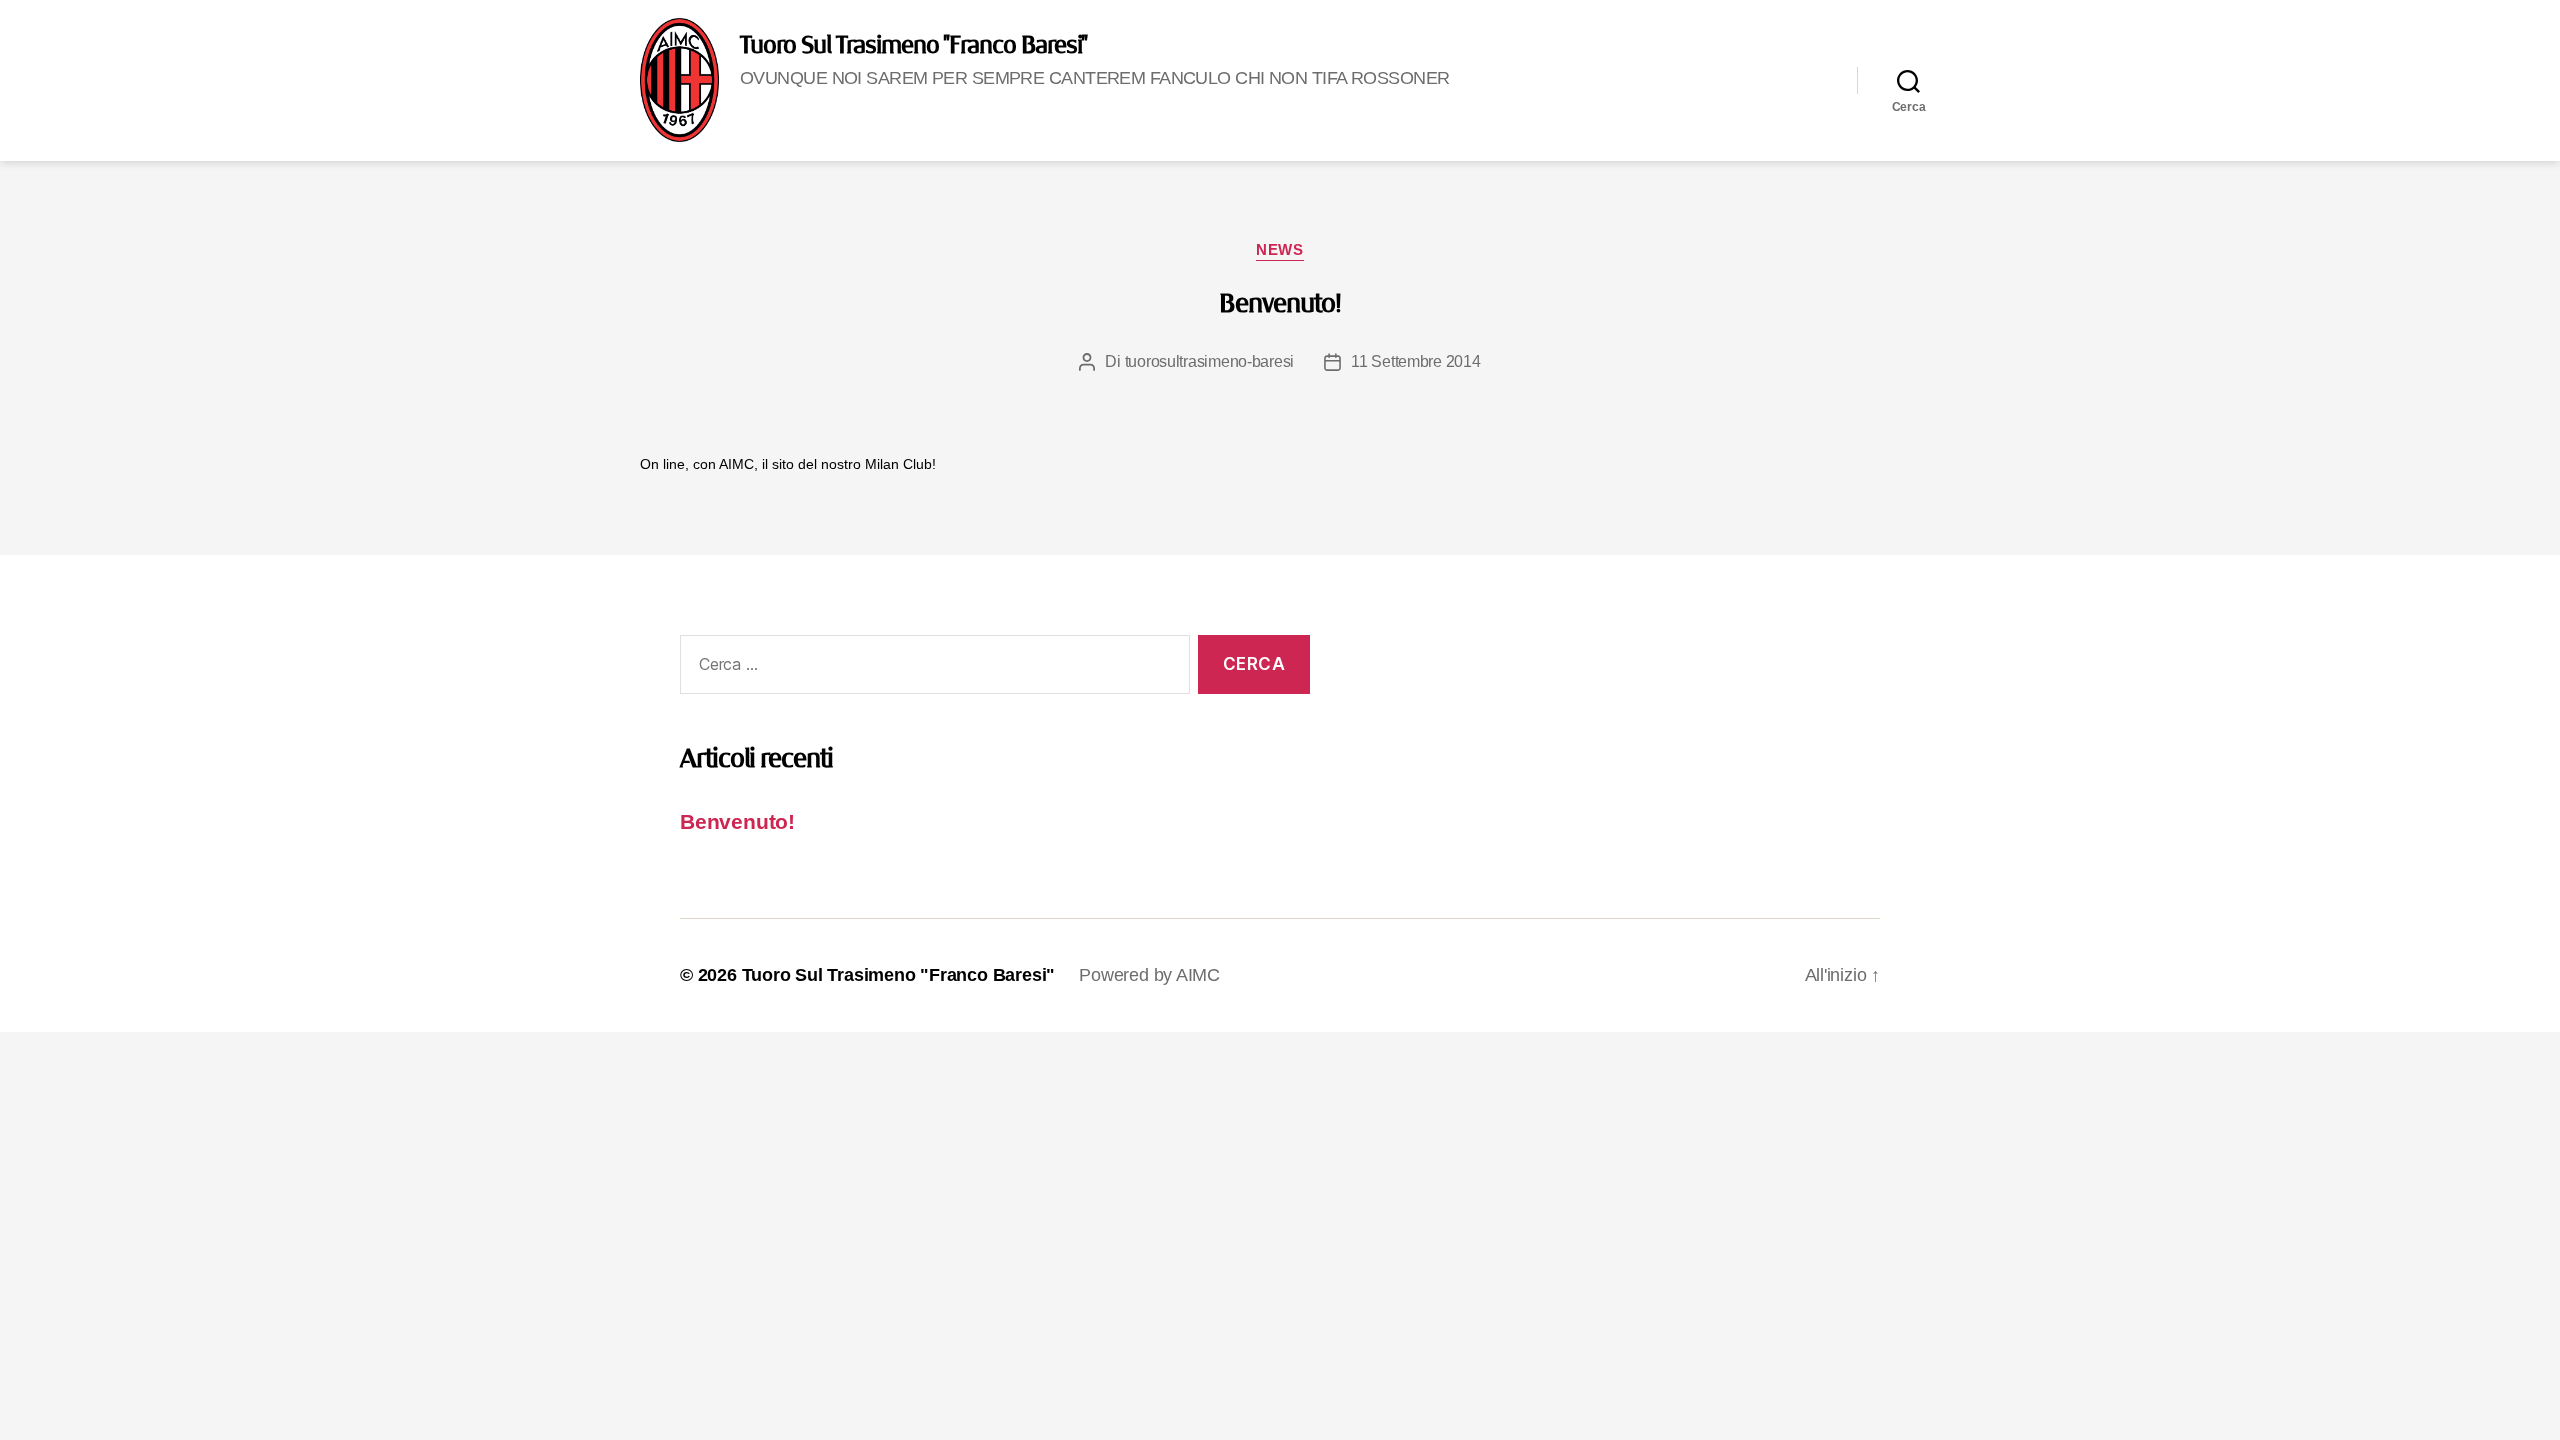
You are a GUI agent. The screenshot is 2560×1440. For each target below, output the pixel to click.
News (1279, 249)
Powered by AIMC (1149, 975)
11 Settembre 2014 (1415, 361)
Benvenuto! (1279, 305)
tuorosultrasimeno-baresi (1210, 361)
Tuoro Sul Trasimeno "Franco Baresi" (913, 46)
